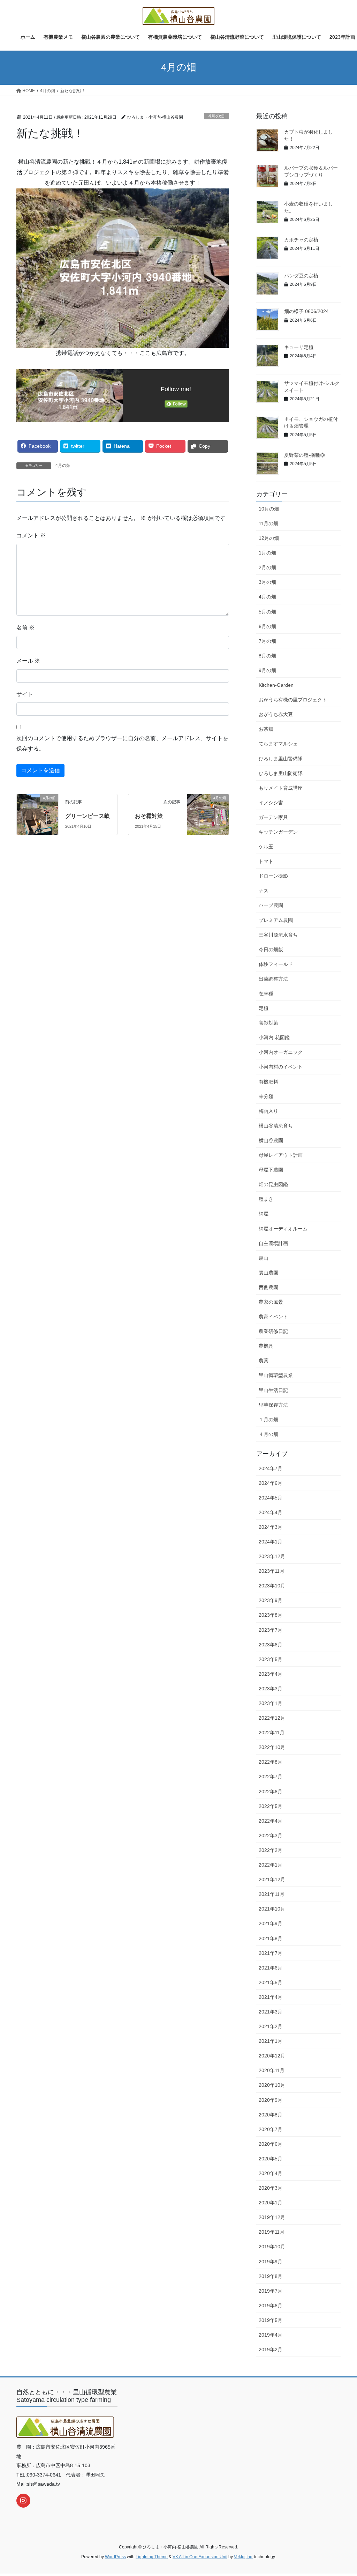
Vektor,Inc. (244, 2557)
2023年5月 (271, 1659)
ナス (264, 891)
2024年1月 (271, 1542)
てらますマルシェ (278, 744)
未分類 (266, 1096)
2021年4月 (271, 1997)
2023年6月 (271, 1645)
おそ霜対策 (149, 816)
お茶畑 (266, 729)
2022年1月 (271, 1865)
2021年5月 (271, 1982)
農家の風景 (271, 1302)
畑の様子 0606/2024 (306, 311)
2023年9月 (271, 1600)
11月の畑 (268, 523)
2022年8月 (271, 1762)
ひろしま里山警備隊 (281, 759)
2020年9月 (271, 2100)
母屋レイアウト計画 (281, 1155)
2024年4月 (271, 1512)
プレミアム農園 (276, 920)
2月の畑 (267, 567)
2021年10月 (272, 1909)
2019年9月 (271, 2262)
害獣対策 (268, 1023)
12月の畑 (269, 538)
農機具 (266, 1346)
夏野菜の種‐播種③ (305, 455)
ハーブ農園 (271, 905)
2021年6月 (271, 1968)
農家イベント (273, 1317)
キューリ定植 (299, 347)
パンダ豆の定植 (301, 276)
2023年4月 (271, 1674)
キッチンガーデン (278, 832)
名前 (25, 628)
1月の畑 (267, 553)
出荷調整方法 (273, 979)
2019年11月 (272, 2232)
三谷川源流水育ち (278, 935)
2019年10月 (272, 2247)
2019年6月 (271, 2306)
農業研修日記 (273, 1331)
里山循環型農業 (276, 1375)
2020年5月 (271, 2159)
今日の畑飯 (271, 950)
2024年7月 (271, 1468)
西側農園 (268, 1287)
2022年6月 (271, 1792)
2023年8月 (271, 1615)
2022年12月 (272, 1718)
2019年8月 (271, 2276)
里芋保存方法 (273, 1405)
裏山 (264, 1258)
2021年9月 (271, 1923)
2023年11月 (272, 1571)
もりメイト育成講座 (281, 788)
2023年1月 (271, 1703)
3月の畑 (267, 582)
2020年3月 (271, 2188)
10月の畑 (269, 509)
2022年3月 (271, 1836)
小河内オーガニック (281, 1052)
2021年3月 (271, 2012)
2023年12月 (272, 1556)
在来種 (266, 993)
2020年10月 (272, 2085)
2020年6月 (271, 2144)
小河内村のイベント (281, 1067)
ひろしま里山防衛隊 (281, 773)
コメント (31, 535)
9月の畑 (267, 670)
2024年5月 (271, 1498)
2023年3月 (271, 1689)
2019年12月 (272, 2217)
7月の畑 (267, 641)
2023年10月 (272, 1586)
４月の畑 (268, 1434)
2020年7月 (271, 2129)
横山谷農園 (271, 1140)
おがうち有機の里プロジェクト (293, 700)
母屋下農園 (271, 1170)
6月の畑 (267, 626)
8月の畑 (267, 656)
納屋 (264, 1214)
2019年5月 (271, 2320)
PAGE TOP (342, 2493)
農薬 (264, 1361)
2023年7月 (271, 1630)
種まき (266, 1199)
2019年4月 (271, 2335)
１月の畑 (268, 1420)
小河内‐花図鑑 (274, 1037)
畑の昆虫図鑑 (273, 1184)
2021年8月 (271, 1938)
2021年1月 (271, 2041)
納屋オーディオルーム (283, 1229)
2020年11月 (272, 2070)
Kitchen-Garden (276, 685)
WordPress (115, 2557)
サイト (25, 694)
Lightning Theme (152, 2557)
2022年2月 (271, 1850)
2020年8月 (271, 2115)
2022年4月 (271, 1821)
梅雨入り (268, 1111)
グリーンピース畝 (88, 816)
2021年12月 (272, 1879)
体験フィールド (276, 964)
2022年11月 (272, 1733)
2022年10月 (272, 1747)
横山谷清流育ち (276, 1126)
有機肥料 (268, 1082)
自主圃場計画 (273, 1243)
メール (28, 661)
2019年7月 (271, 2291)
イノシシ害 (271, 803)
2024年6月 (271, 1483)
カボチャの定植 (301, 240)
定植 (264, 1008)
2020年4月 (271, 2173)
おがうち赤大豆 (276, 714)
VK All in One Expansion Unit (200, 2557)
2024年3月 (271, 1527)
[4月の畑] (37, 809)
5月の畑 (267, 612)
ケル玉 (266, 847)
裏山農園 (268, 1273)
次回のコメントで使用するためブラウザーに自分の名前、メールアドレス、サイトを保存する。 (122, 743)
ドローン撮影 (273, 876)
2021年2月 (271, 2026)
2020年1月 (271, 2203)
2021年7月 (271, 1953)
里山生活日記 (273, 1390)
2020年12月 (272, 2056)
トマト (266, 861)
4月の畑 (217, 116)
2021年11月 (272, 1894)
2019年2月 (271, 2350)
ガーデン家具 (273, 817)
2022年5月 (271, 1806)
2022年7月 (271, 1777)
